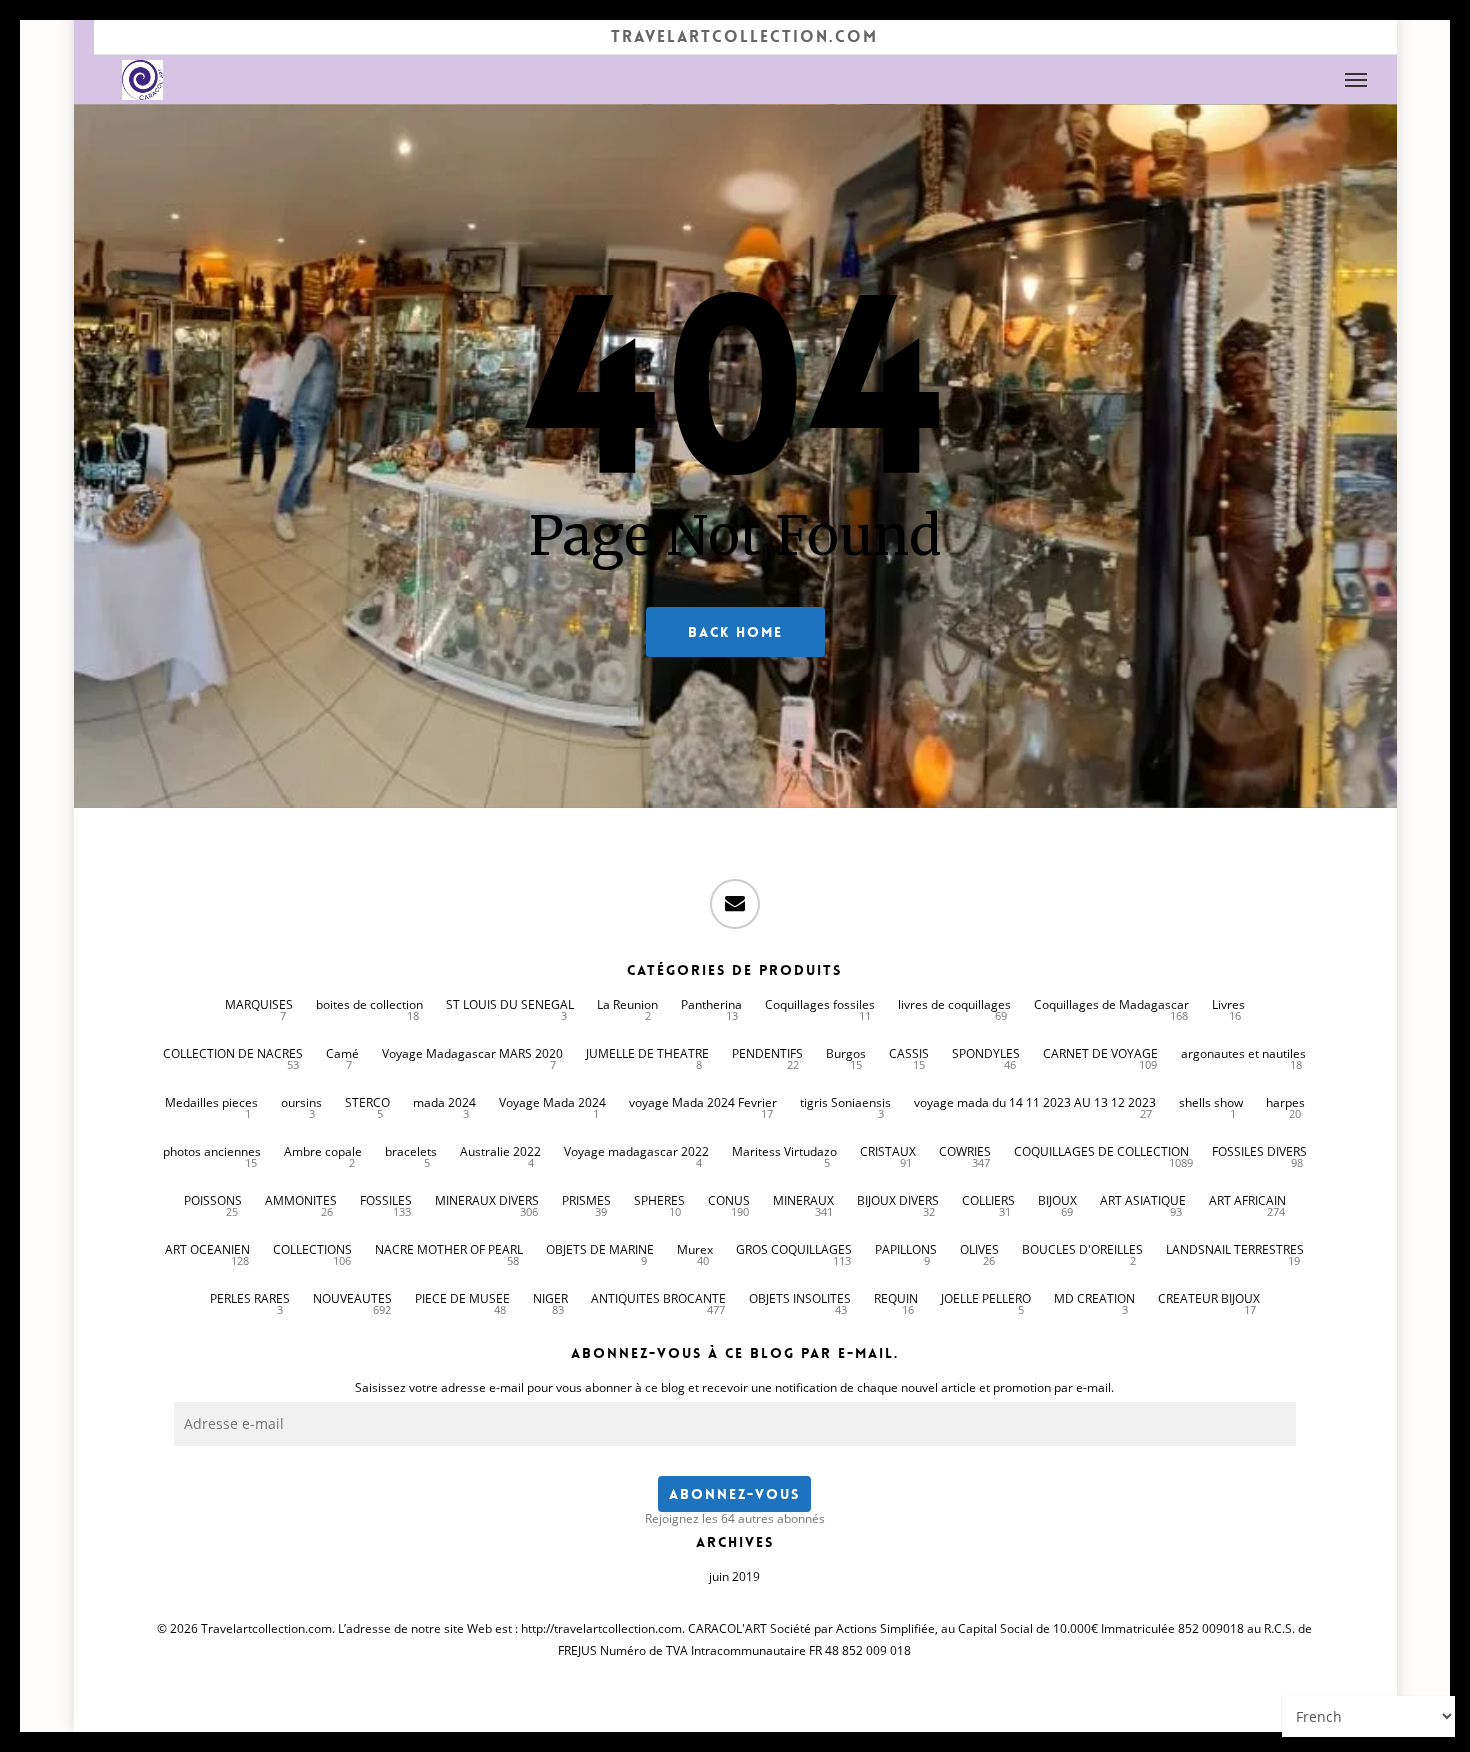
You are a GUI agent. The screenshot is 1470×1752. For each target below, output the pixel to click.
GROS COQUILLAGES (794, 1249)
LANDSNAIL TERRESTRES (1235, 1249)
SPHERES (659, 1200)
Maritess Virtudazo (784, 1151)
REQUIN (896, 1298)
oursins (301, 1102)
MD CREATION (1094, 1298)
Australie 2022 (500, 1151)
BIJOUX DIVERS (898, 1200)
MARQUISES (259, 1004)
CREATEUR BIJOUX (1209, 1298)
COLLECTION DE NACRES (233, 1053)
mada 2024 (444, 1102)
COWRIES (965, 1151)
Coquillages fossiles (820, 1004)
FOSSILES (386, 1200)
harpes (1285, 1102)
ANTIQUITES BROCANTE (658, 1298)
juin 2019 (734, 1576)
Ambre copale (323, 1151)
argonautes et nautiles (1243, 1053)
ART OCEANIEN (207, 1249)
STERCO (367, 1102)
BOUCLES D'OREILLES (1082, 1249)
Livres (1228, 1004)
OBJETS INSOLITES (800, 1298)
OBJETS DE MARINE (600, 1249)
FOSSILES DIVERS (1259, 1151)
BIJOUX (1057, 1200)
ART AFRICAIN (1247, 1200)
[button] (1357, 80)
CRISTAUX (888, 1151)
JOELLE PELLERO (986, 1298)
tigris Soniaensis (845, 1102)
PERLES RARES (250, 1298)
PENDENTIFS (767, 1053)
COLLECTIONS (312, 1249)
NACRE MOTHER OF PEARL (449, 1249)
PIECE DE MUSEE (462, 1298)
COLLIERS (988, 1200)
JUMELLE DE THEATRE (647, 1053)
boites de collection (369, 1004)
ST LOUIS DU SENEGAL (510, 1004)
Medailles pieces (211, 1102)
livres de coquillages (954, 1004)
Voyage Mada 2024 (552, 1102)
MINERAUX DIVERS (487, 1200)
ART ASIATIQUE (1143, 1200)
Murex (695, 1249)
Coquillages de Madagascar (1111, 1004)
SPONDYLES (986, 1053)
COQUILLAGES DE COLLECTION (1101, 1151)
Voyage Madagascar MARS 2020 (472, 1053)
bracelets (411, 1151)
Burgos (846, 1053)
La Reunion (627, 1004)
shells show (1211, 1102)
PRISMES (586, 1200)
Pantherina (711, 1004)
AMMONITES (301, 1200)
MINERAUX (803, 1200)
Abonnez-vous (734, 1494)
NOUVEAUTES (352, 1298)
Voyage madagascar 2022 (636, 1151)
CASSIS (909, 1053)
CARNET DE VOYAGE (1100, 1053)
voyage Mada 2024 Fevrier (703, 1102)
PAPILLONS (906, 1249)
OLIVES (979, 1249)
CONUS (729, 1200)
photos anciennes (212, 1151)
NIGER (550, 1298)
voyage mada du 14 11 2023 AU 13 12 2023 (1035, 1102)
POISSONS (213, 1200)
